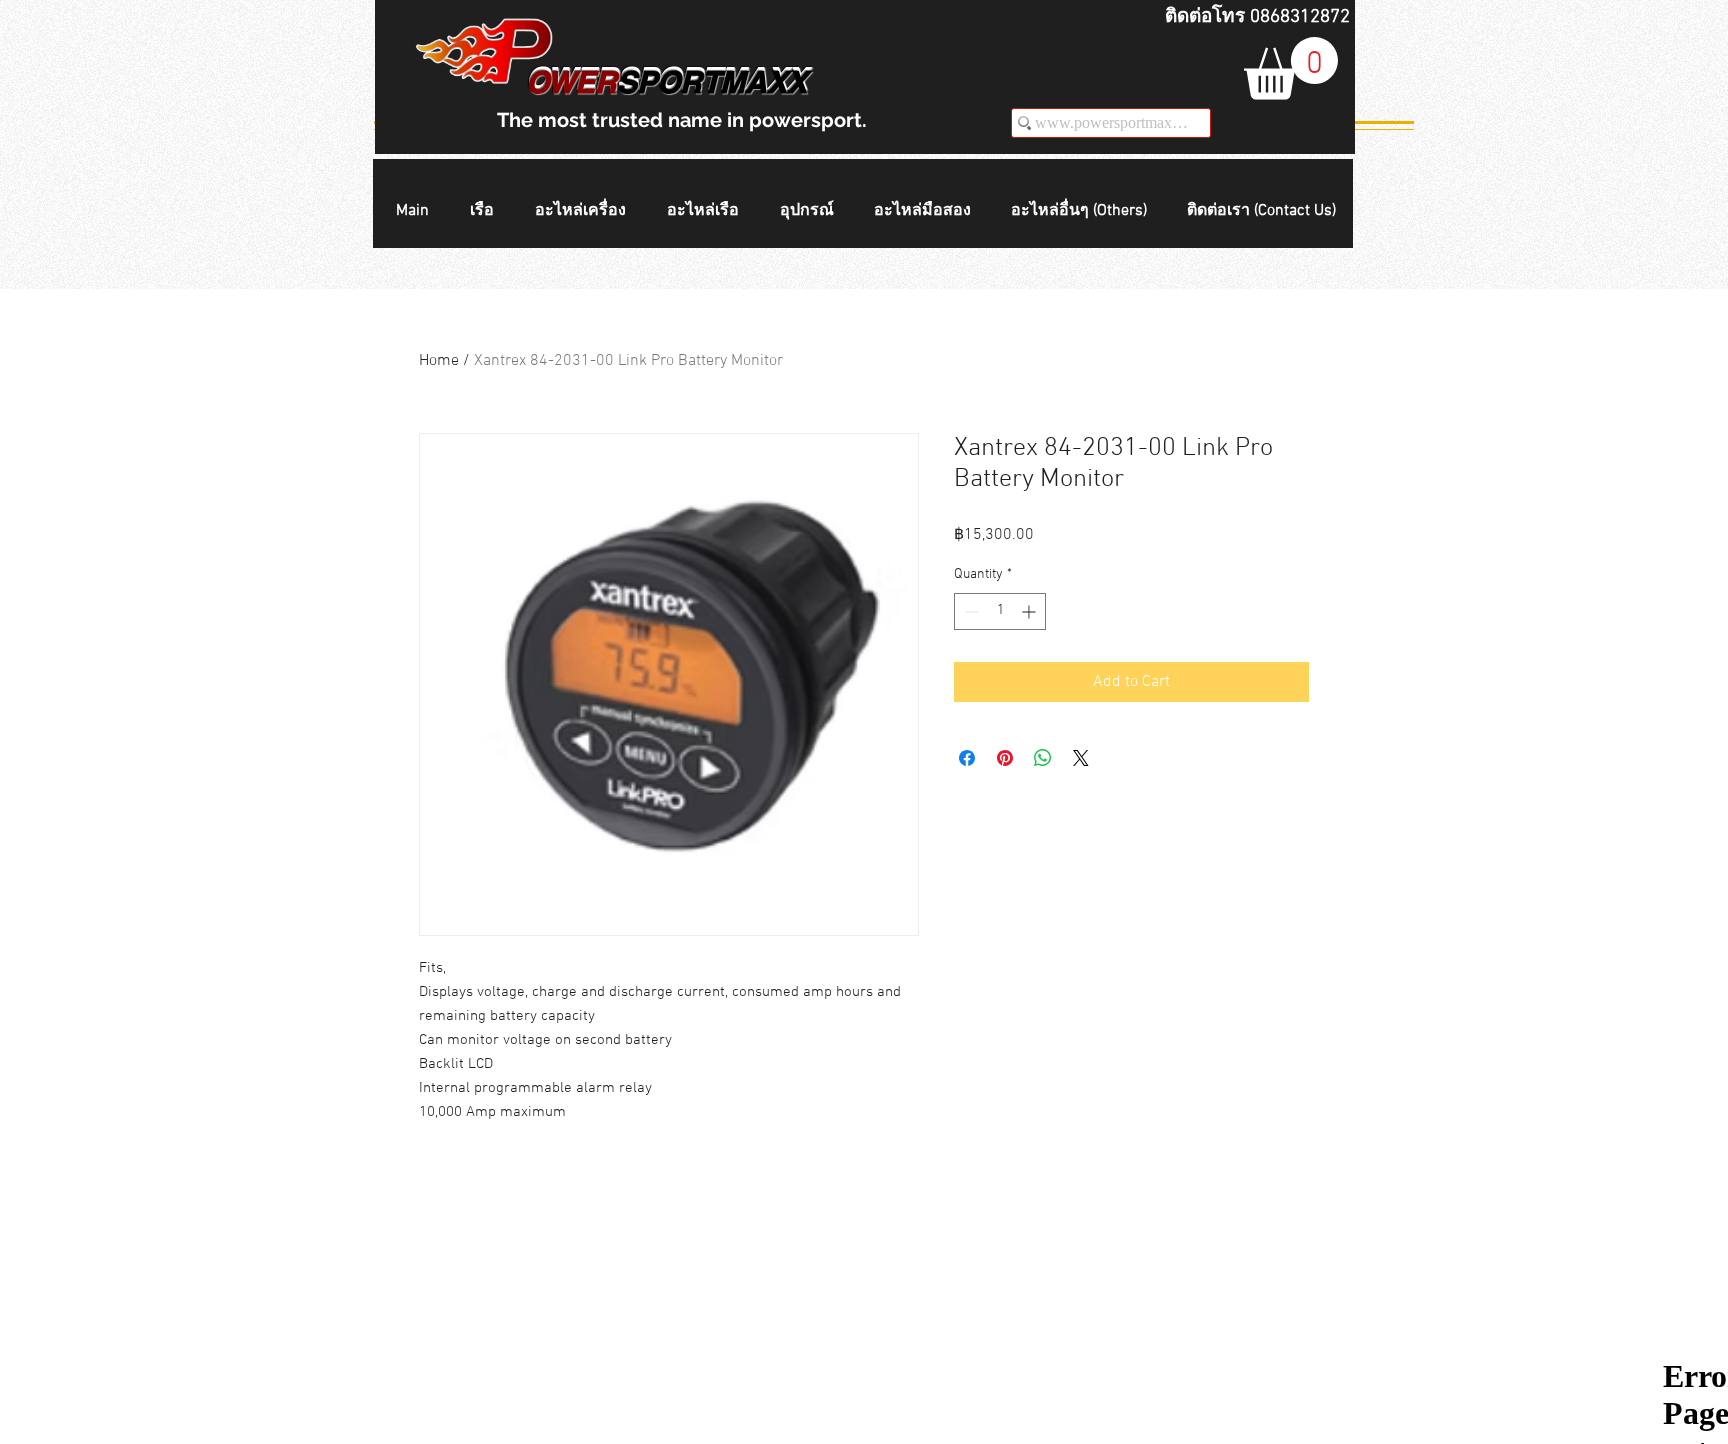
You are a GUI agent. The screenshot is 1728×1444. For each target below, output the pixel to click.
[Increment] (1030, 611)
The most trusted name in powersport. (682, 120)
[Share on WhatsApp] (1043, 758)
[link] (1291, 68)
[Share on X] (1081, 758)
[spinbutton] (1000, 611)
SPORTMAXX (712, 82)
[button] (487, 211)
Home (439, 361)
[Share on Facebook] (967, 758)
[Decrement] (969, 611)
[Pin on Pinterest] (1005, 758)
